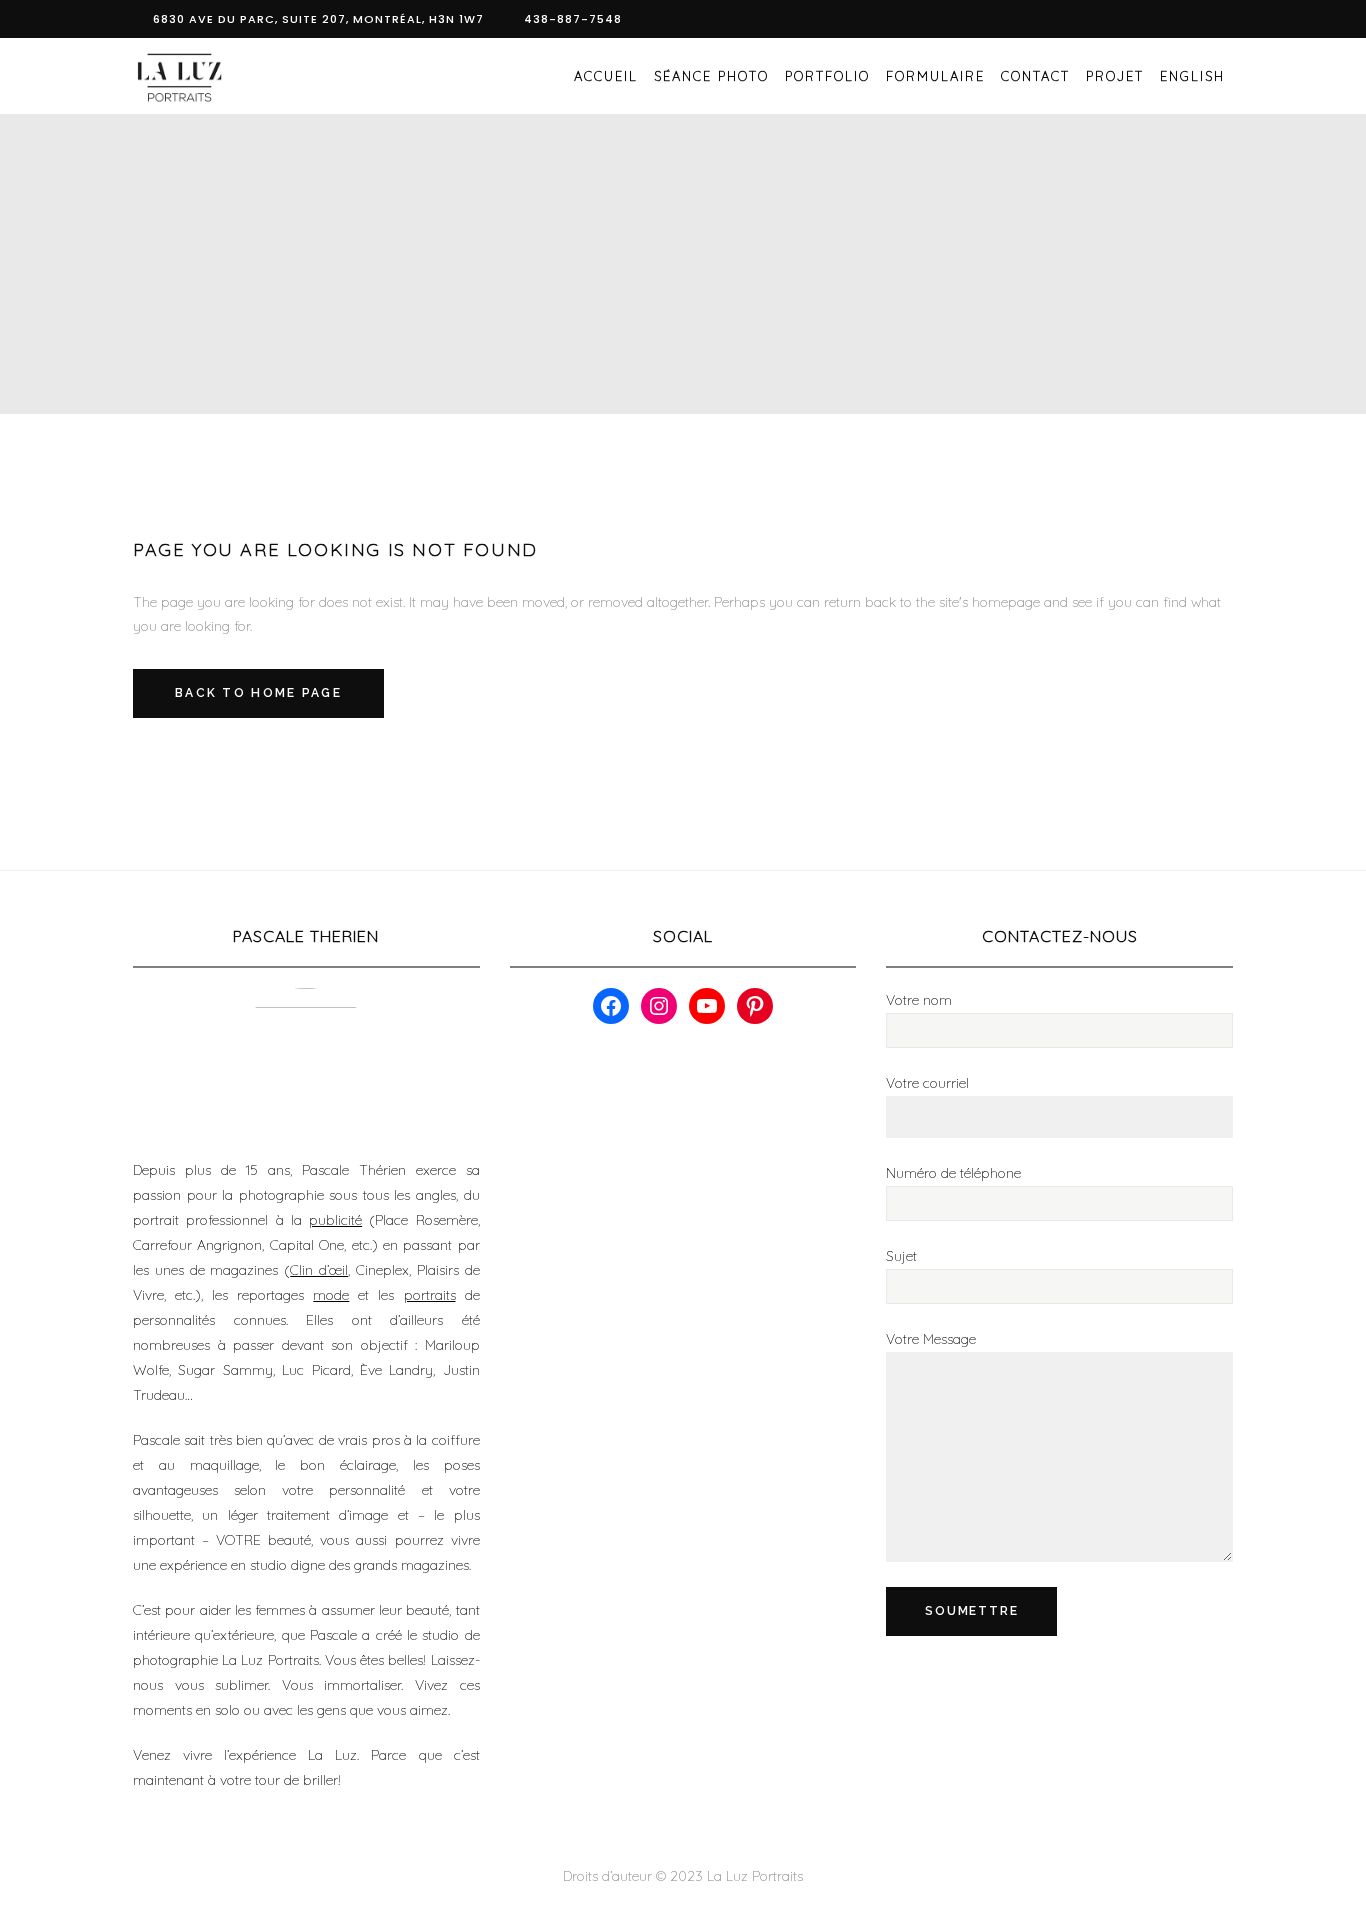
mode (331, 1295)
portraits (430, 1295)
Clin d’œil (319, 1270)
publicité (335, 1220)
